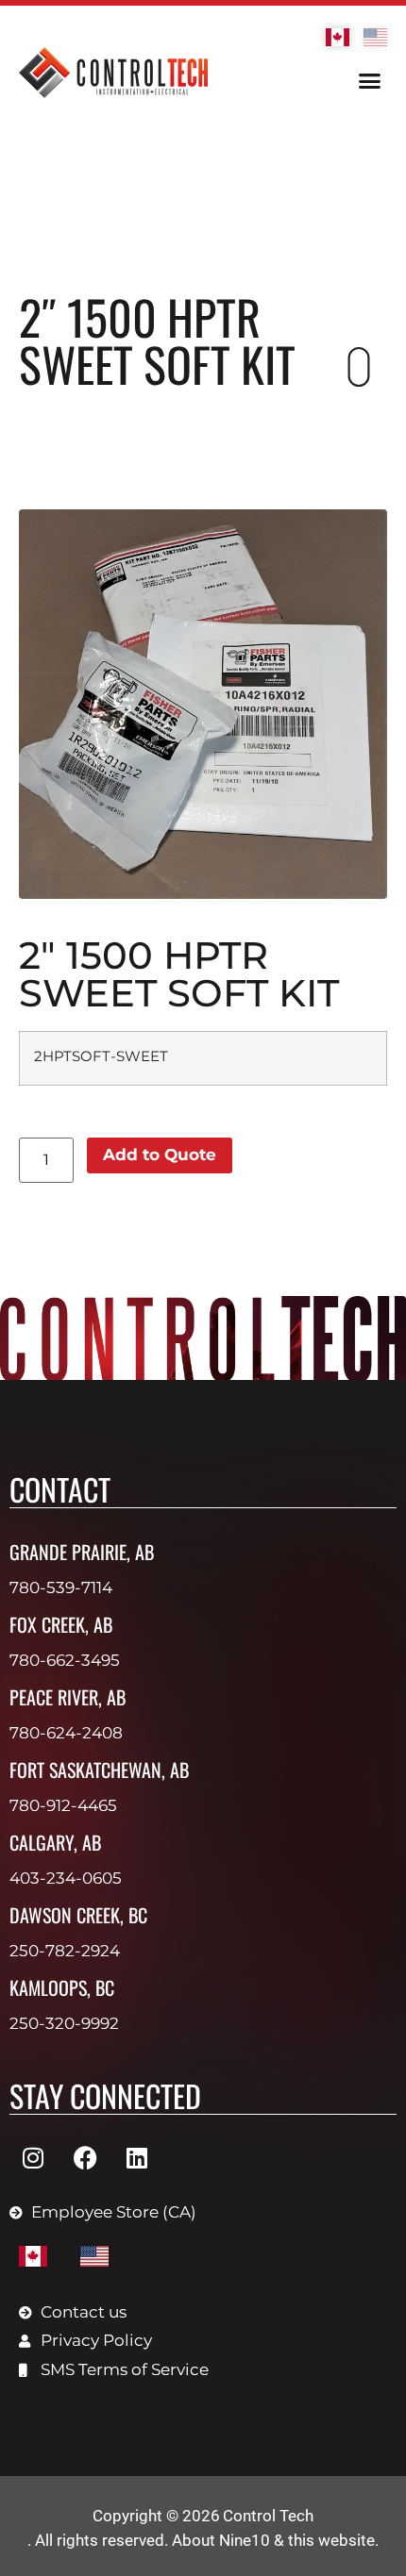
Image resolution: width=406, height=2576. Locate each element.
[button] (370, 81)
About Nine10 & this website (273, 2540)
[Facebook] (85, 2158)
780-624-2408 (66, 1733)
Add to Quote (160, 1155)
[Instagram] (33, 2158)
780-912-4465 (63, 1805)
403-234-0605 (66, 1878)
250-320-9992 (64, 2023)
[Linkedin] (137, 2158)
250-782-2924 (65, 1951)
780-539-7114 (61, 1587)
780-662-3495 (65, 1660)
